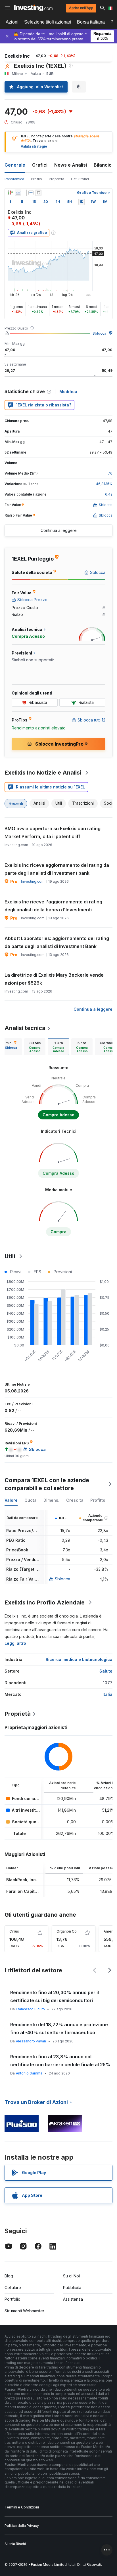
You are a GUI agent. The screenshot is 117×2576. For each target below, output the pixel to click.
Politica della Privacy (22, 2526)
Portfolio (12, 2299)
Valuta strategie (34, 146)
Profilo (36, 179)
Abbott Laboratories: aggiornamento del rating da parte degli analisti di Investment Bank (57, 942)
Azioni (12, 22)
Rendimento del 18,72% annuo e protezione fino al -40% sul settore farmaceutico (59, 2029)
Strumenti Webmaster (24, 2311)
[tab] (35, 1047)
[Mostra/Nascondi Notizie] (38, 193)
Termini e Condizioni (22, 2507)
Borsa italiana (91, 22)
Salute (106, 1671)
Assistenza (73, 2299)
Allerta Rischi (15, 2544)
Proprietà (57, 179)
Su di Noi (71, 2276)
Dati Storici (80, 179)
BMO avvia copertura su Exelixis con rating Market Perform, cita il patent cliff (53, 832)
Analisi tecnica (25, 1028)
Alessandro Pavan (31, 2041)
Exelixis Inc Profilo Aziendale (45, 1602)
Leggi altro (15, 1643)
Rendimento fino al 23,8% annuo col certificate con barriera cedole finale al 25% (60, 2061)
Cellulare (13, 2287)
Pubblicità (72, 2287)
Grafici (40, 165)
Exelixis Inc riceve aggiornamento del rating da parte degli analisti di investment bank (57, 869)
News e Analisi (71, 165)
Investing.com (33, 881)
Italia (107, 1694)
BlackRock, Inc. (22, 1880)
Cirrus (14, 1931)
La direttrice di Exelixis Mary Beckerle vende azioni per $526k (54, 979)
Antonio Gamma (29, 2073)
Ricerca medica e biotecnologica (79, 1659)
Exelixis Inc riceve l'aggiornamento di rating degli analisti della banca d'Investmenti (53, 906)
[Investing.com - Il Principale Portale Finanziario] (33, 8)
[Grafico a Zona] (18, 193)
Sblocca (99, 333)
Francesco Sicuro (30, 2009)
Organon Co (67, 1931)
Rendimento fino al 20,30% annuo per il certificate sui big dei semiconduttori (55, 1996)
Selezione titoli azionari (48, 22)
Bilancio (103, 165)
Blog (9, 2276)
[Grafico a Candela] (10, 193)
